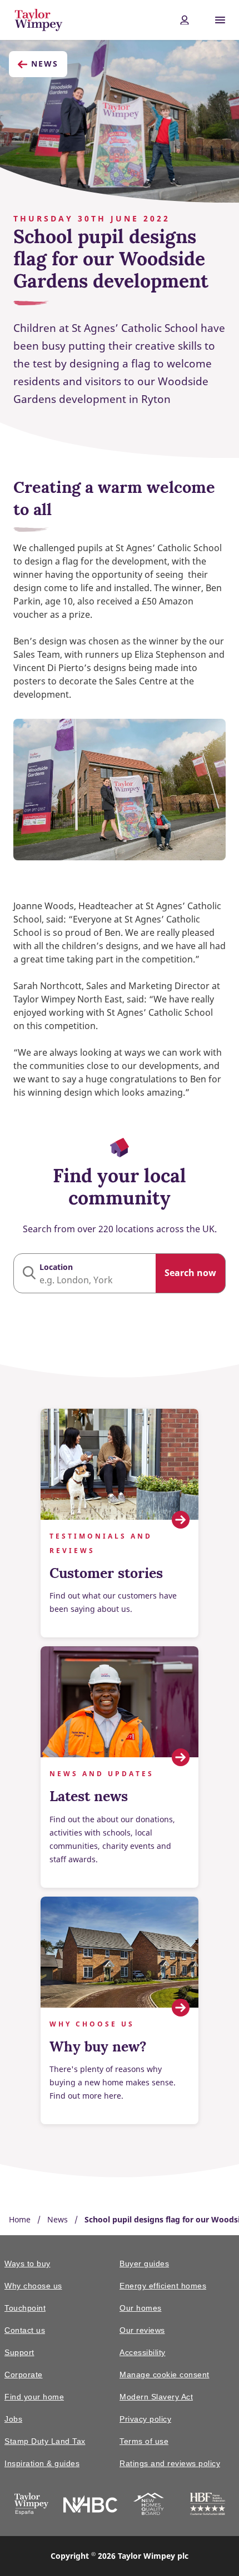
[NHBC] (91, 2506)
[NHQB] (149, 2506)
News (45, 64)
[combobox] (120, 1273)
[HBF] (208, 2506)
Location (56, 1267)
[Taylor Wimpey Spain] (31, 2506)
